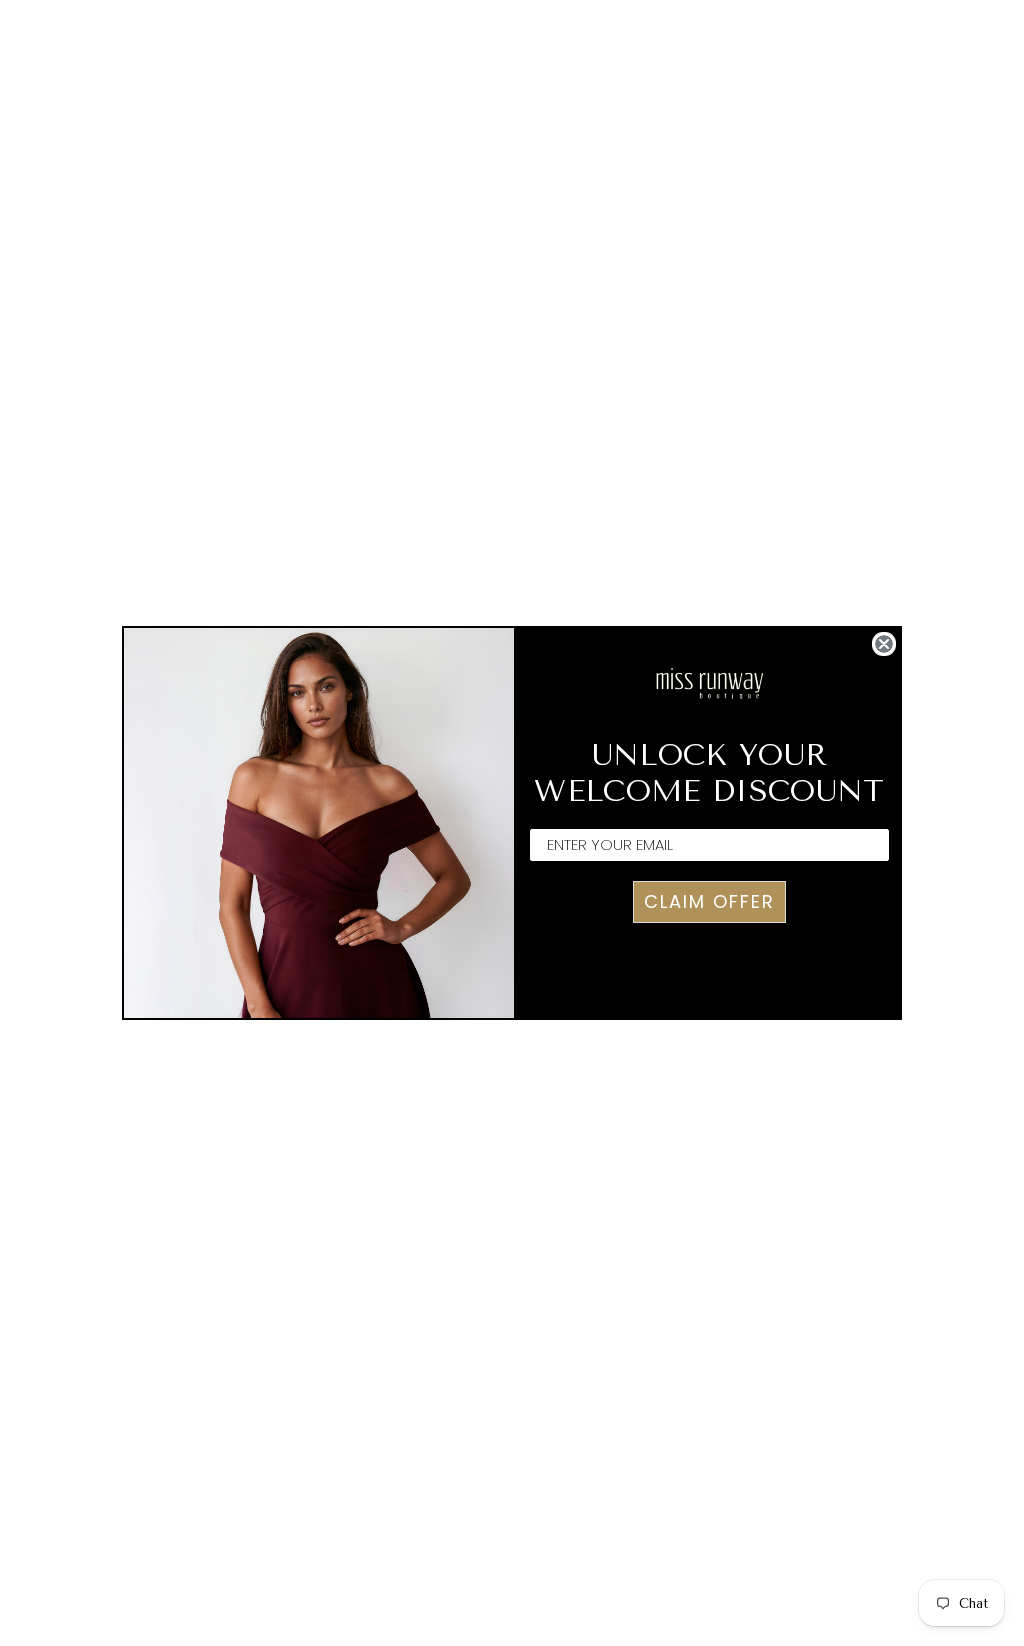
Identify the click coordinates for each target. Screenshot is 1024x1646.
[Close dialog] (884, 644)
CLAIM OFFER (709, 901)
